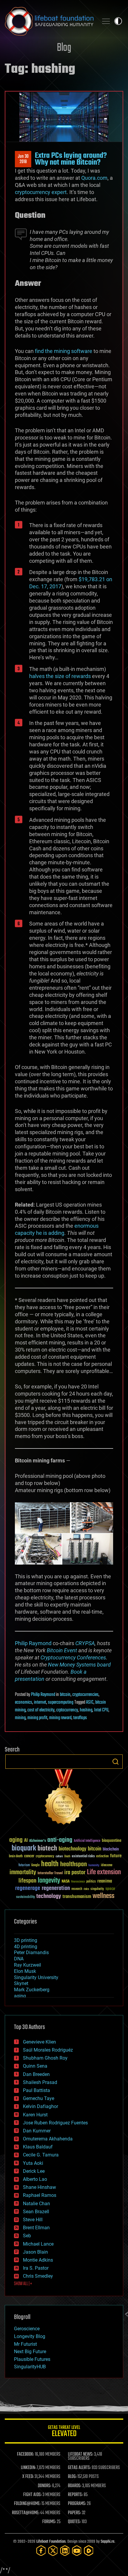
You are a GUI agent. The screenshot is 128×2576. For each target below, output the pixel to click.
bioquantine (112, 1840)
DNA (19, 1959)
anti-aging (60, 1840)
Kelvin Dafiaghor (40, 2106)
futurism (24, 1866)
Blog (64, 48)
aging (16, 1840)
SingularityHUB (30, 2367)
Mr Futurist (25, 2344)
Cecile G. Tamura (41, 2155)
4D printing (26, 1947)
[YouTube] (77, 2551)
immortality (23, 1872)
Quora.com (94, 178)
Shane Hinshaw (39, 2187)
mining (20, 1718)
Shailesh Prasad (40, 2082)
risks (86, 1889)
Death (67, 1857)
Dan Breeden (36, 2074)
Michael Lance (38, 2244)
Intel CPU (101, 1710)
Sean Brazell (36, 2212)
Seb (27, 2236)
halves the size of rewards (60, 676)
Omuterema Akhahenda (48, 2139)
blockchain (111, 1850)
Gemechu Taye (39, 2098)
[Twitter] (53, 2551)
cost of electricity (41, 1710)
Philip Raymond (33, 1643)
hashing (86, 1710)
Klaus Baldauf (38, 2147)
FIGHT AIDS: (32, 2495)
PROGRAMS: (77, 2504)
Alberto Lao (35, 2179)
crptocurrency (67, 1710)
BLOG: (72, 2477)
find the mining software (64, 351)
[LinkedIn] (65, 2551)
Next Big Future (30, 2352)
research (77, 1889)
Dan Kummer (37, 2131)
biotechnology (72, 1849)
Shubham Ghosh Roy (45, 2058)
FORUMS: (49, 2522)
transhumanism (77, 1897)
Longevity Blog (30, 2336)
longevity (49, 1881)
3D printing (26, 1940)
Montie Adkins (38, 2260)
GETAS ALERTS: (79, 2468)
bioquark (24, 1849)
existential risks (83, 1857)
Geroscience (27, 2329)
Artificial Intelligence (87, 1841)
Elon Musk (25, 1971)
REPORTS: (75, 2495)
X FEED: (28, 2477)
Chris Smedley (38, 2276)
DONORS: (45, 2486)
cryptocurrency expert (41, 192)
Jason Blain (35, 2252)
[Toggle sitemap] (106, 21)
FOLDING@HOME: (27, 2504)
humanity (94, 1866)
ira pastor (75, 1873)
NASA (66, 1882)
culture (59, 1857)
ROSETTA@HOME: (26, 2513)
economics (24, 1702)
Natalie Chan (36, 2204)
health (50, 1864)
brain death (16, 1857)
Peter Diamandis (31, 1953)
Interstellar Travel (50, 1873)
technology (49, 1897)
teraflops (80, 1718)
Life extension (104, 1872)
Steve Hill (33, 2220)
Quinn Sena (35, 2066)
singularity (97, 1889)
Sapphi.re (107, 2542)
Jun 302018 (23, 159)
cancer (29, 1856)
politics (91, 1882)
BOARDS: (75, 2486)
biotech (47, 1849)
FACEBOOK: (25, 2454)
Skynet (21, 1983)
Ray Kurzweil (28, 1965)
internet (40, 1702)
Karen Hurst (35, 2115)
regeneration (56, 1888)
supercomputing (61, 1702)
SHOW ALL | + (23, 2284)
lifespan (27, 1881)
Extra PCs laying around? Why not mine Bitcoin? (71, 159)
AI (26, 1841)
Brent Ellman (36, 2228)
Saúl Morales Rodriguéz (48, 2050)
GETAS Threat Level (64, 2432)
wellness (103, 1896)
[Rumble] (89, 2551)
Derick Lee (34, 2171)
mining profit (37, 1718)
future (116, 1856)
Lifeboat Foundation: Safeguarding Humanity (49, 21)
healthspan (74, 1865)
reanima (105, 1881)
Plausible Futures (32, 2359)
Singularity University (36, 1977)
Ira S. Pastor (36, 2268)
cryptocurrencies (85, 1695)
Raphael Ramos (40, 2195)
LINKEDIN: (28, 2468)
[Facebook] (41, 2551)
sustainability (25, 1897)
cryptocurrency (45, 1857)
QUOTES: (74, 2522)
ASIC (90, 1702)
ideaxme (107, 1866)
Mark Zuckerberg (32, 1990)
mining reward (60, 1718)
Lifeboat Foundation (51, 2542)
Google (35, 1865)
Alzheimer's (38, 1841)
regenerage (28, 1888)
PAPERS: (74, 2513)
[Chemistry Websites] (64, 1798)
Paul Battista (36, 2090)
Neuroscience (78, 1882)
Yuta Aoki (33, 2163)
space (110, 1889)
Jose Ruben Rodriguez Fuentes (55, 2123)
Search (115, 1762)
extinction (102, 1857)
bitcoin (65, 1695)
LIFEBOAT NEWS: (81, 2454)
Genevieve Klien (39, 2042)
